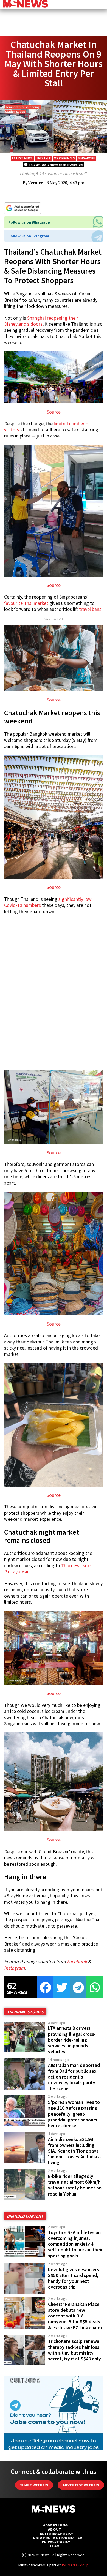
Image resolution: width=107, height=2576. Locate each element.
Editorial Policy (56, 2533)
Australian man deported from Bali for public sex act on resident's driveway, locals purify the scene (74, 2077)
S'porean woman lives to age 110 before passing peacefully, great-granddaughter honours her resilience (74, 2114)
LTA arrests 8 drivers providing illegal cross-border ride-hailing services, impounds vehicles (72, 2040)
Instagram (15, 1968)
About (55, 2529)
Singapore (86, 158)
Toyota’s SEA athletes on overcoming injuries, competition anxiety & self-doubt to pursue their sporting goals (75, 2244)
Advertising (56, 2525)
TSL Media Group (75, 2565)
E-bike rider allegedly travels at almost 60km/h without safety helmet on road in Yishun (75, 2185)
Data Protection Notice (58, 2538)
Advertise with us (81, 2485)
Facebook (77, 1962)
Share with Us (34, 2485)
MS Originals (64, 158)
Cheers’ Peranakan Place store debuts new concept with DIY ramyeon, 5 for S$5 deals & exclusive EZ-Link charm (75, 2316)
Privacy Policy (56, 2542)
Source (54, 412)
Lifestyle (43, 158)
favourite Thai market (26, 603)
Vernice (36, 183)
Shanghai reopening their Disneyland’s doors (41, 321)
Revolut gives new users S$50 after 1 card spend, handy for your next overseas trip (74, 2278)
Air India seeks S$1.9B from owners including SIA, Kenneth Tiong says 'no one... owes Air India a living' (74, 2151)
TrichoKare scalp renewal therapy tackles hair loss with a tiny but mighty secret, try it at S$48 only (74, 2350)
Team (54, 2546)
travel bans (90, 609)
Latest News (22, 158)
